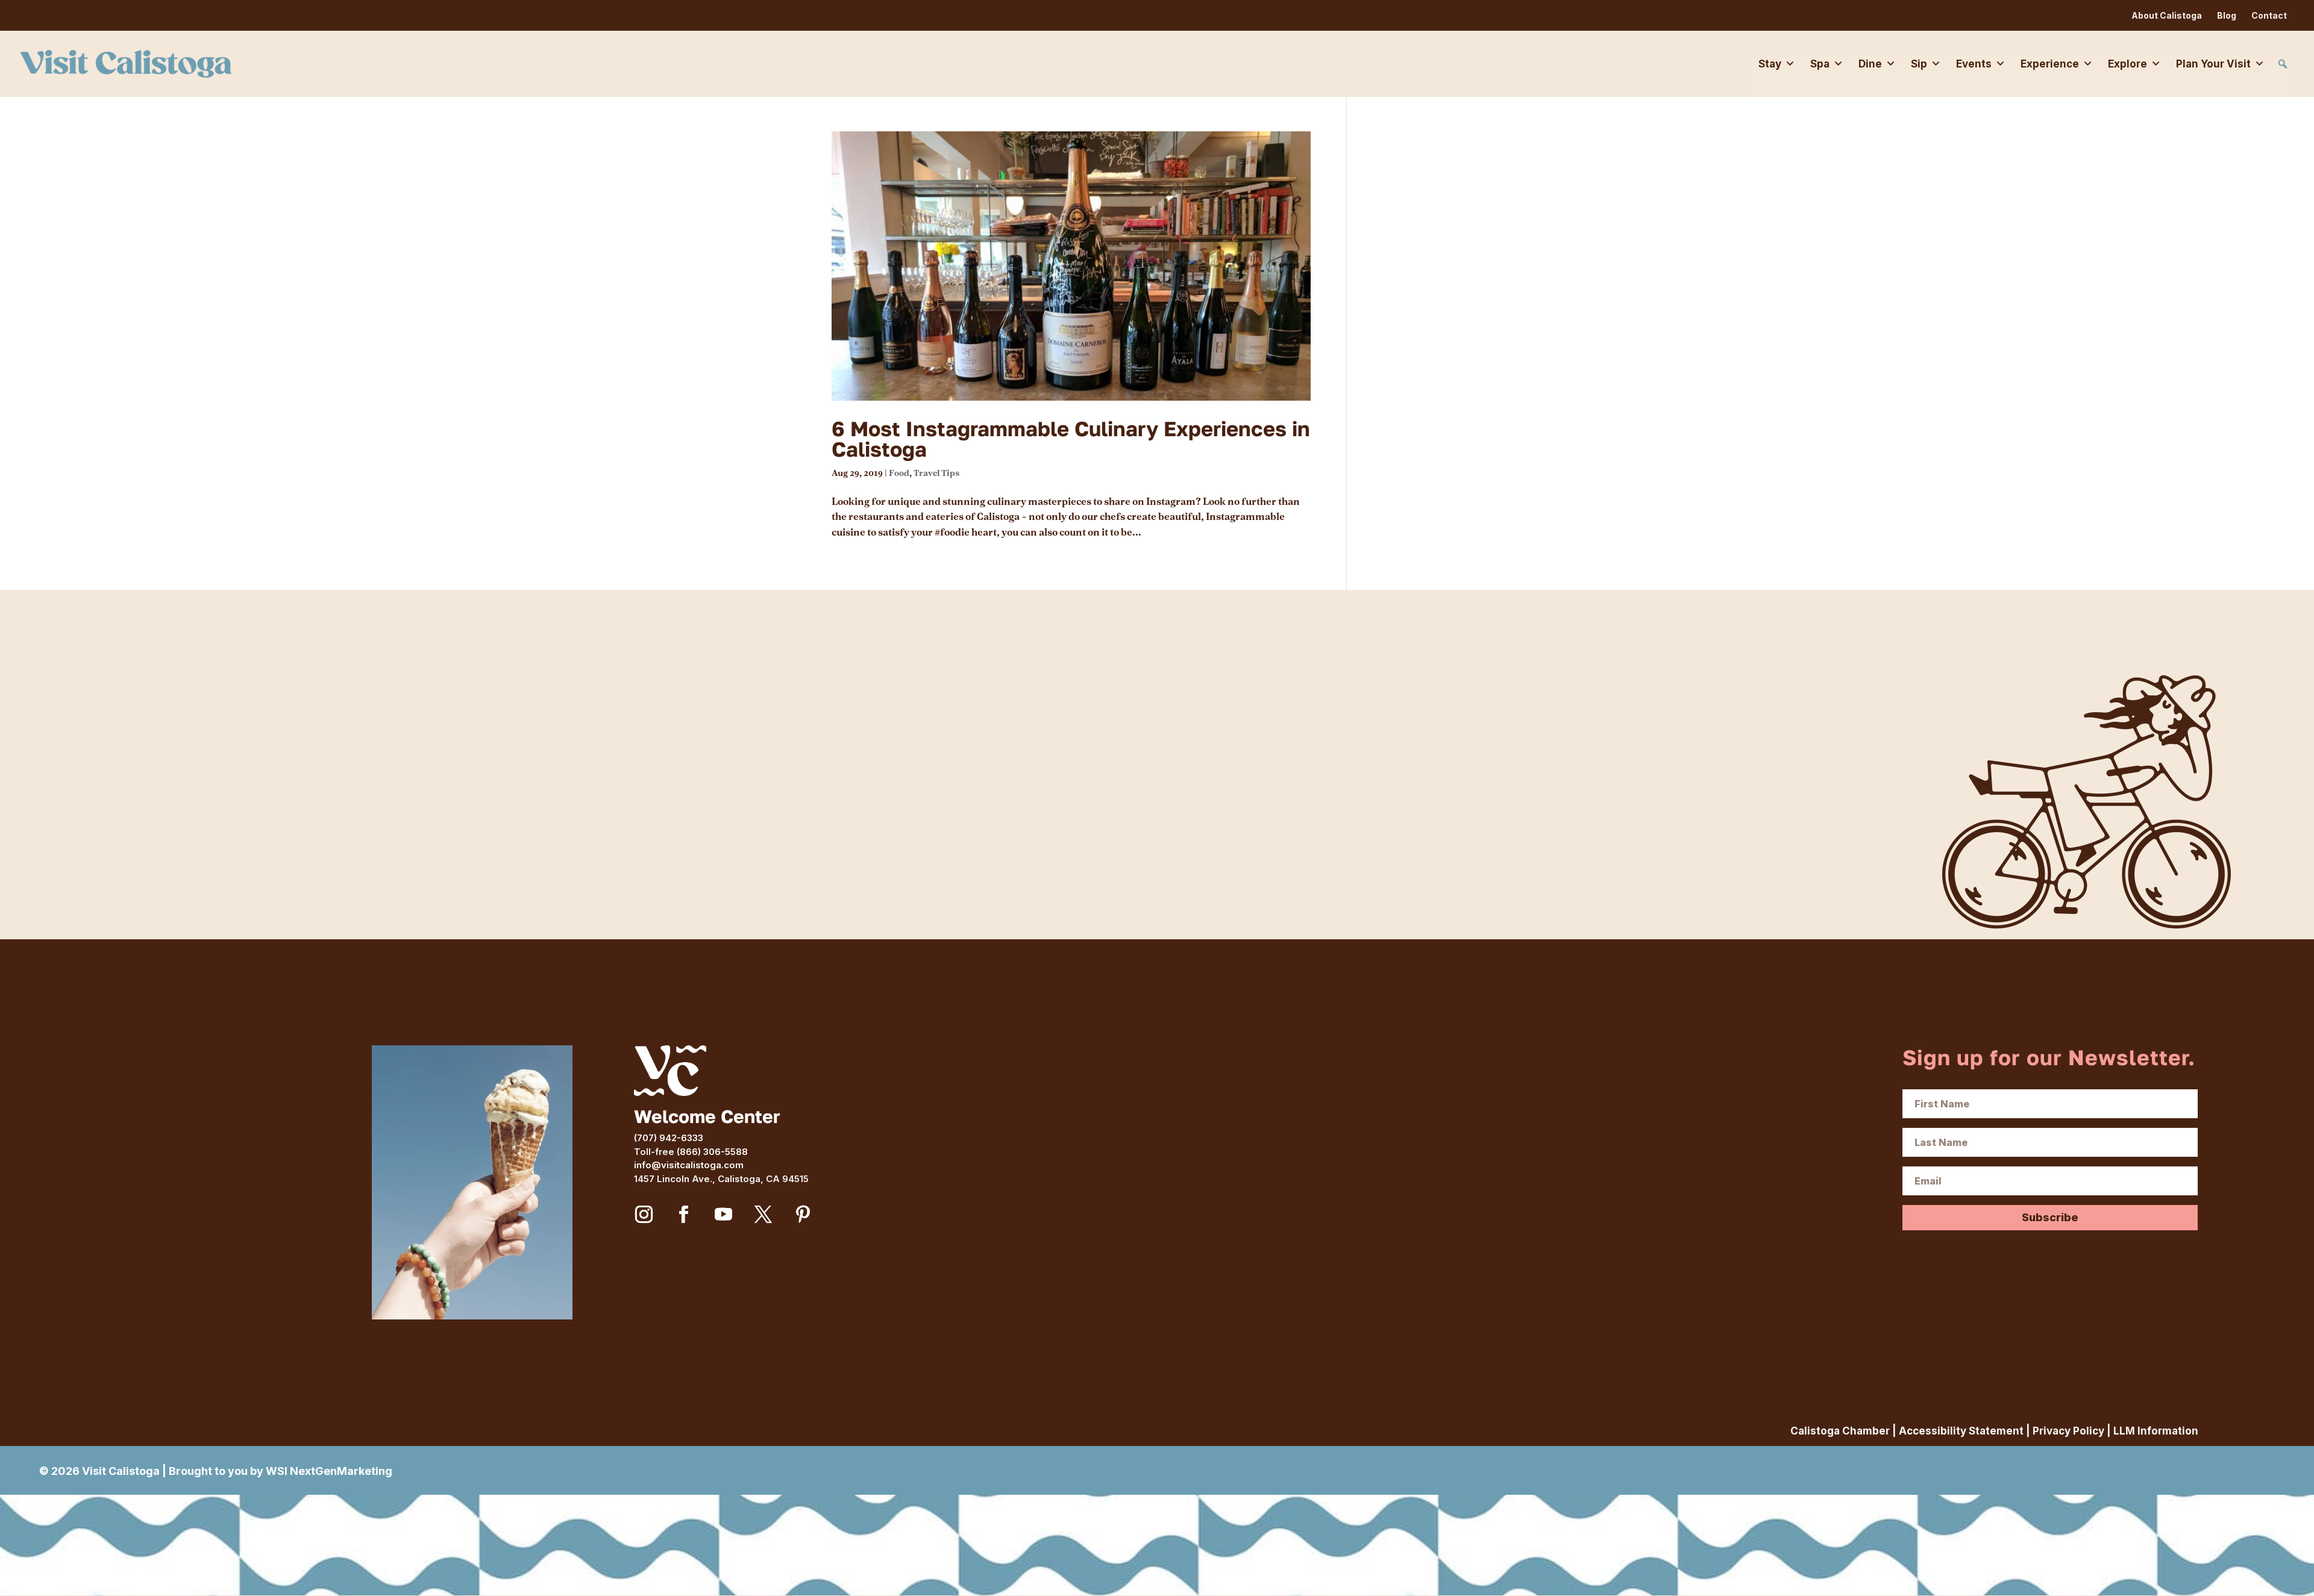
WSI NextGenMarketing (329, 1471)
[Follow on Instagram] (644, 1215)
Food (899, 473)
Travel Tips (936, 473)
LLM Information (2156, 1431)
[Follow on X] (763, 1215)
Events (1974, 64)
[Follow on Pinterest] (803, 1215)
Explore (2127, 64)
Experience (2050, 64)
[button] (2283, 64)
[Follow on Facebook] (684, 1215)
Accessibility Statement (1961, 1431)
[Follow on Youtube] (724, 1215)
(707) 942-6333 (669, 1138)
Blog (2227, 15)
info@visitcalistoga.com (689, 1165)
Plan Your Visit (2213, 64)
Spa (1820, 64)
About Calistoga (2167, 15)
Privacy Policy (2068, 1431)
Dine (1870, 64)
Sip (1919, 64)
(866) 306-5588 (712, 1152)
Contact (2269, 15)
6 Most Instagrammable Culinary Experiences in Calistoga (1071, 439)
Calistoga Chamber (1840, 1431)
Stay (1770, 64)
